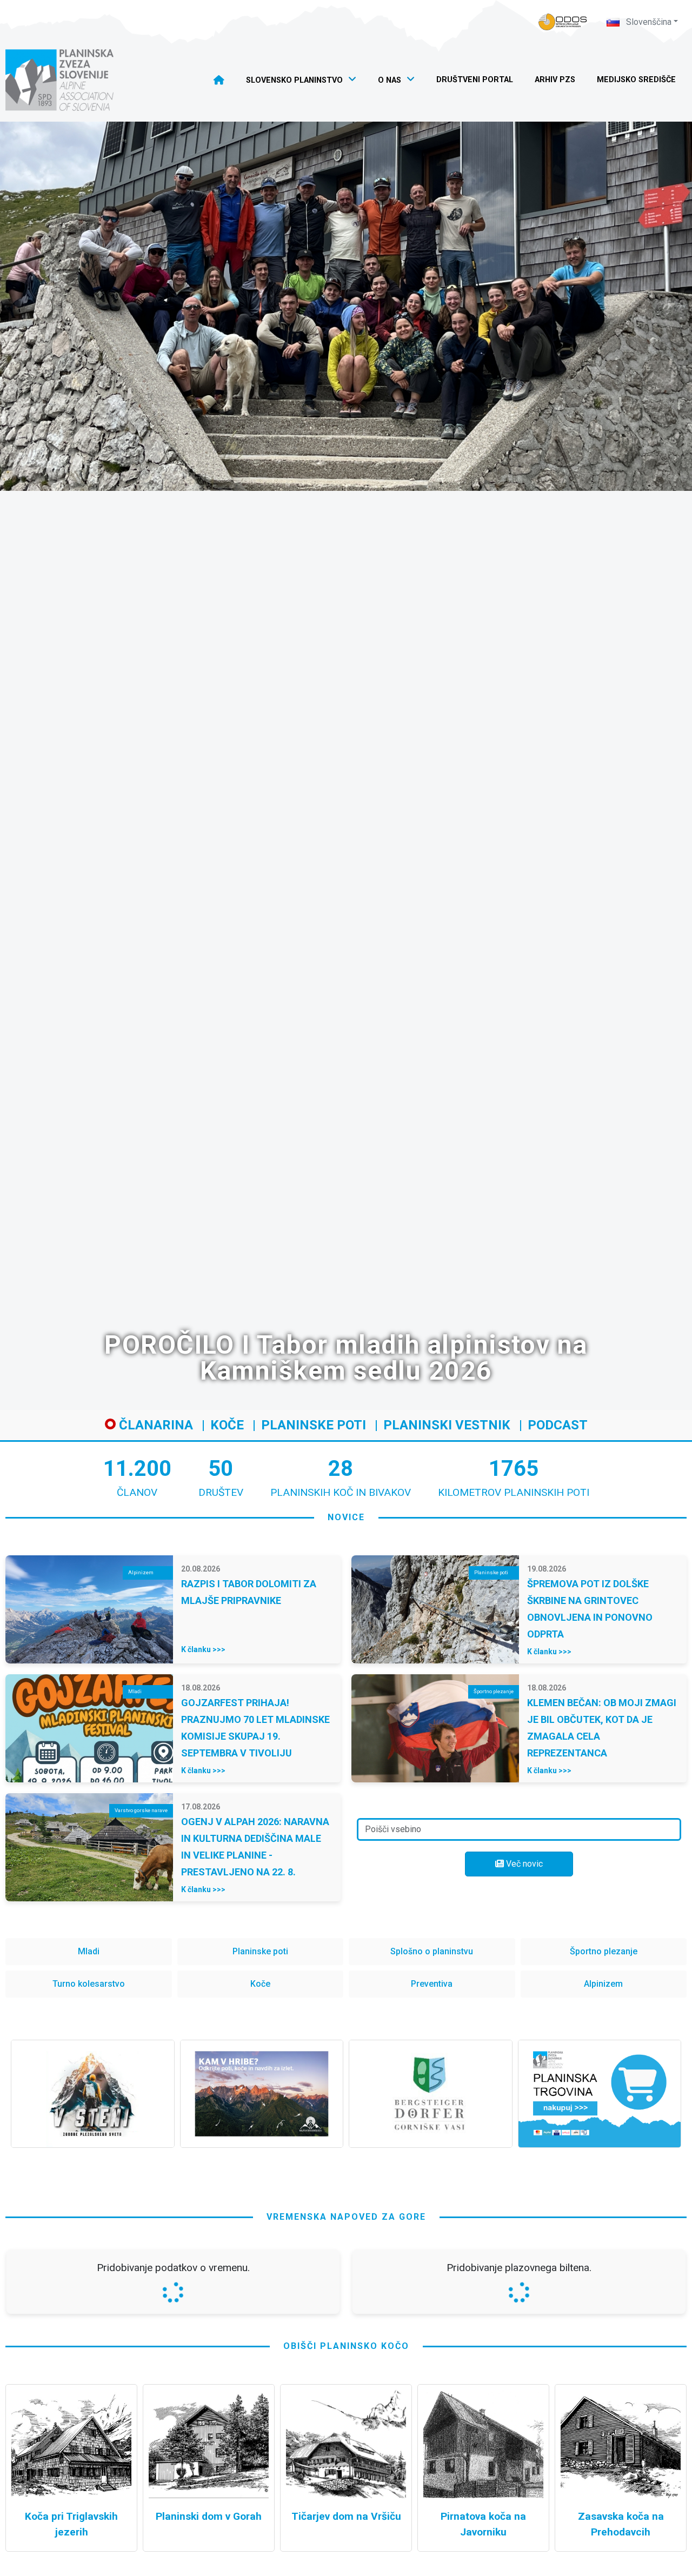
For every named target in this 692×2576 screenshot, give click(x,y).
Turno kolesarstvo (89, 1984)
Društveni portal (475, 80)
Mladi (89, 1951)
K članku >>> (203, 1649)
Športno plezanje (604, 1951)
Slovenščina (648, 22)
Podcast (558, 1425)
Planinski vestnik (447, 1425)
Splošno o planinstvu (432, 1951)
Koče (227, 1425)
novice (346, 1517)
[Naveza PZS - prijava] (563, 22)
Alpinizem (603, 1984)
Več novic (523, 1864)
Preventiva (432, 1984)
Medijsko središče (636, 80)
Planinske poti (314, 1425)
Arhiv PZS (555, 80)
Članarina (154, 1425)
